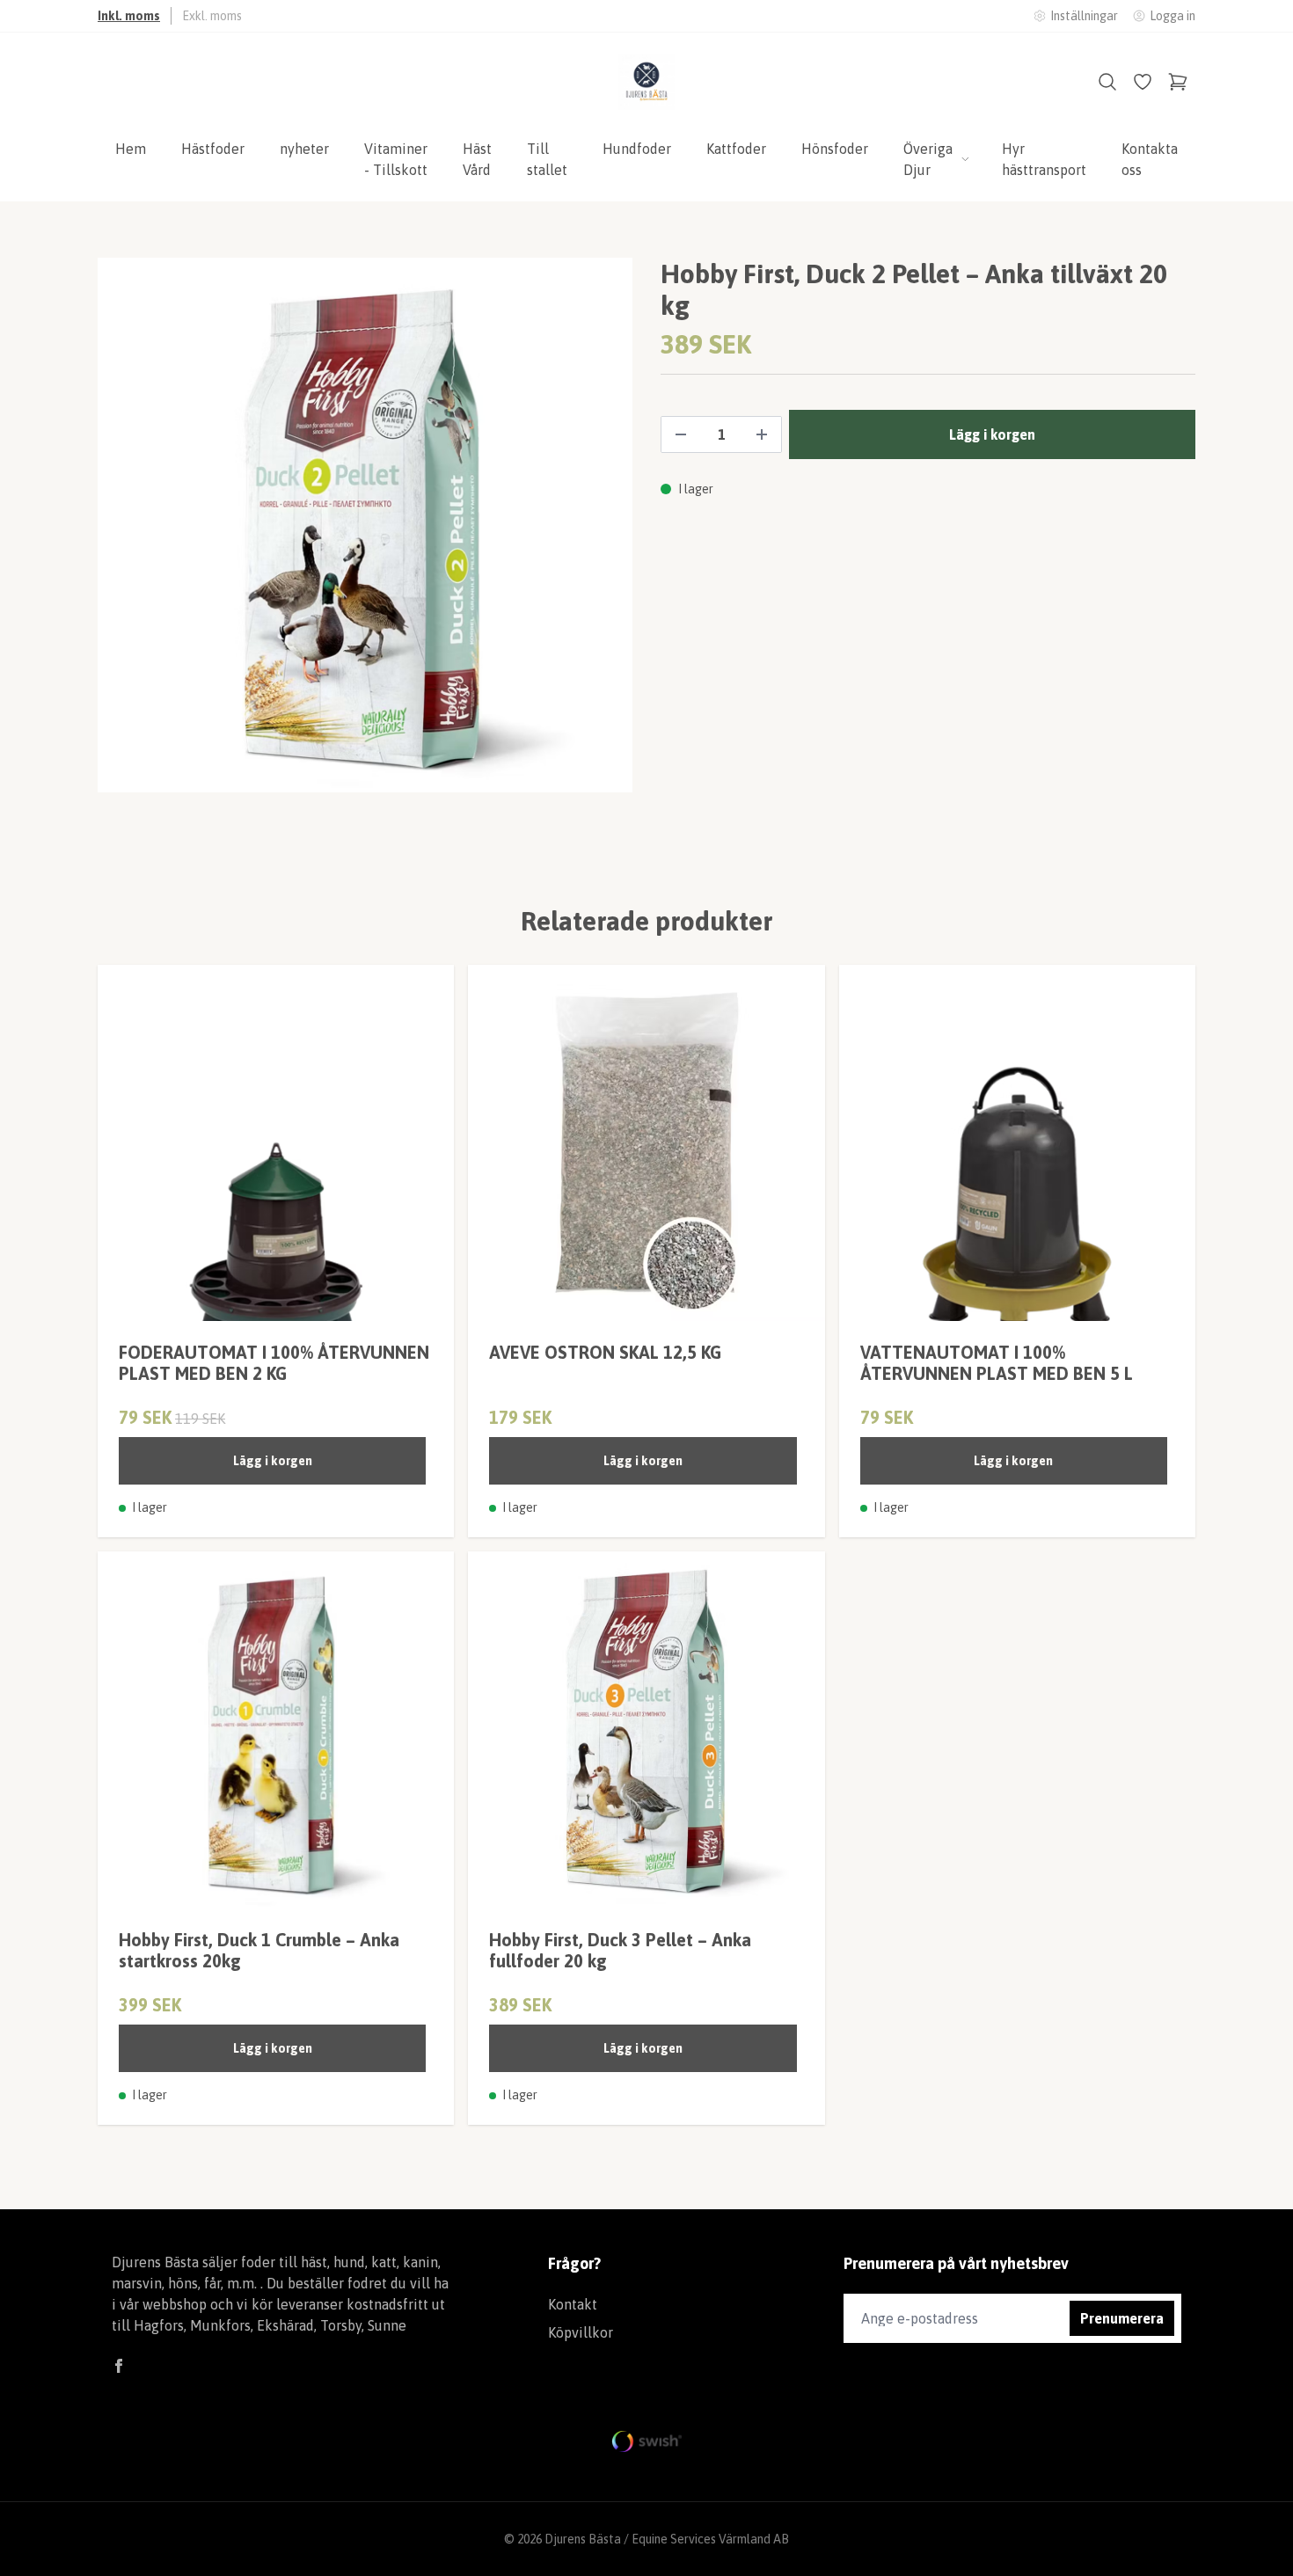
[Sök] (1107, 82)
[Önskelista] (1143, 82)
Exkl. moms (212, 16)
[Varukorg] (1178, 82)
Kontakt (573, 2304)
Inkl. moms (129, 16)
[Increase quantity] (762, 434)
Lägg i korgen (273, 1461)
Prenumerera (1122, 2318)
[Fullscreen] (365, 525)
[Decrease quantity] (681, 434)
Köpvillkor (581, 2332)
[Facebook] (119, 2366)
